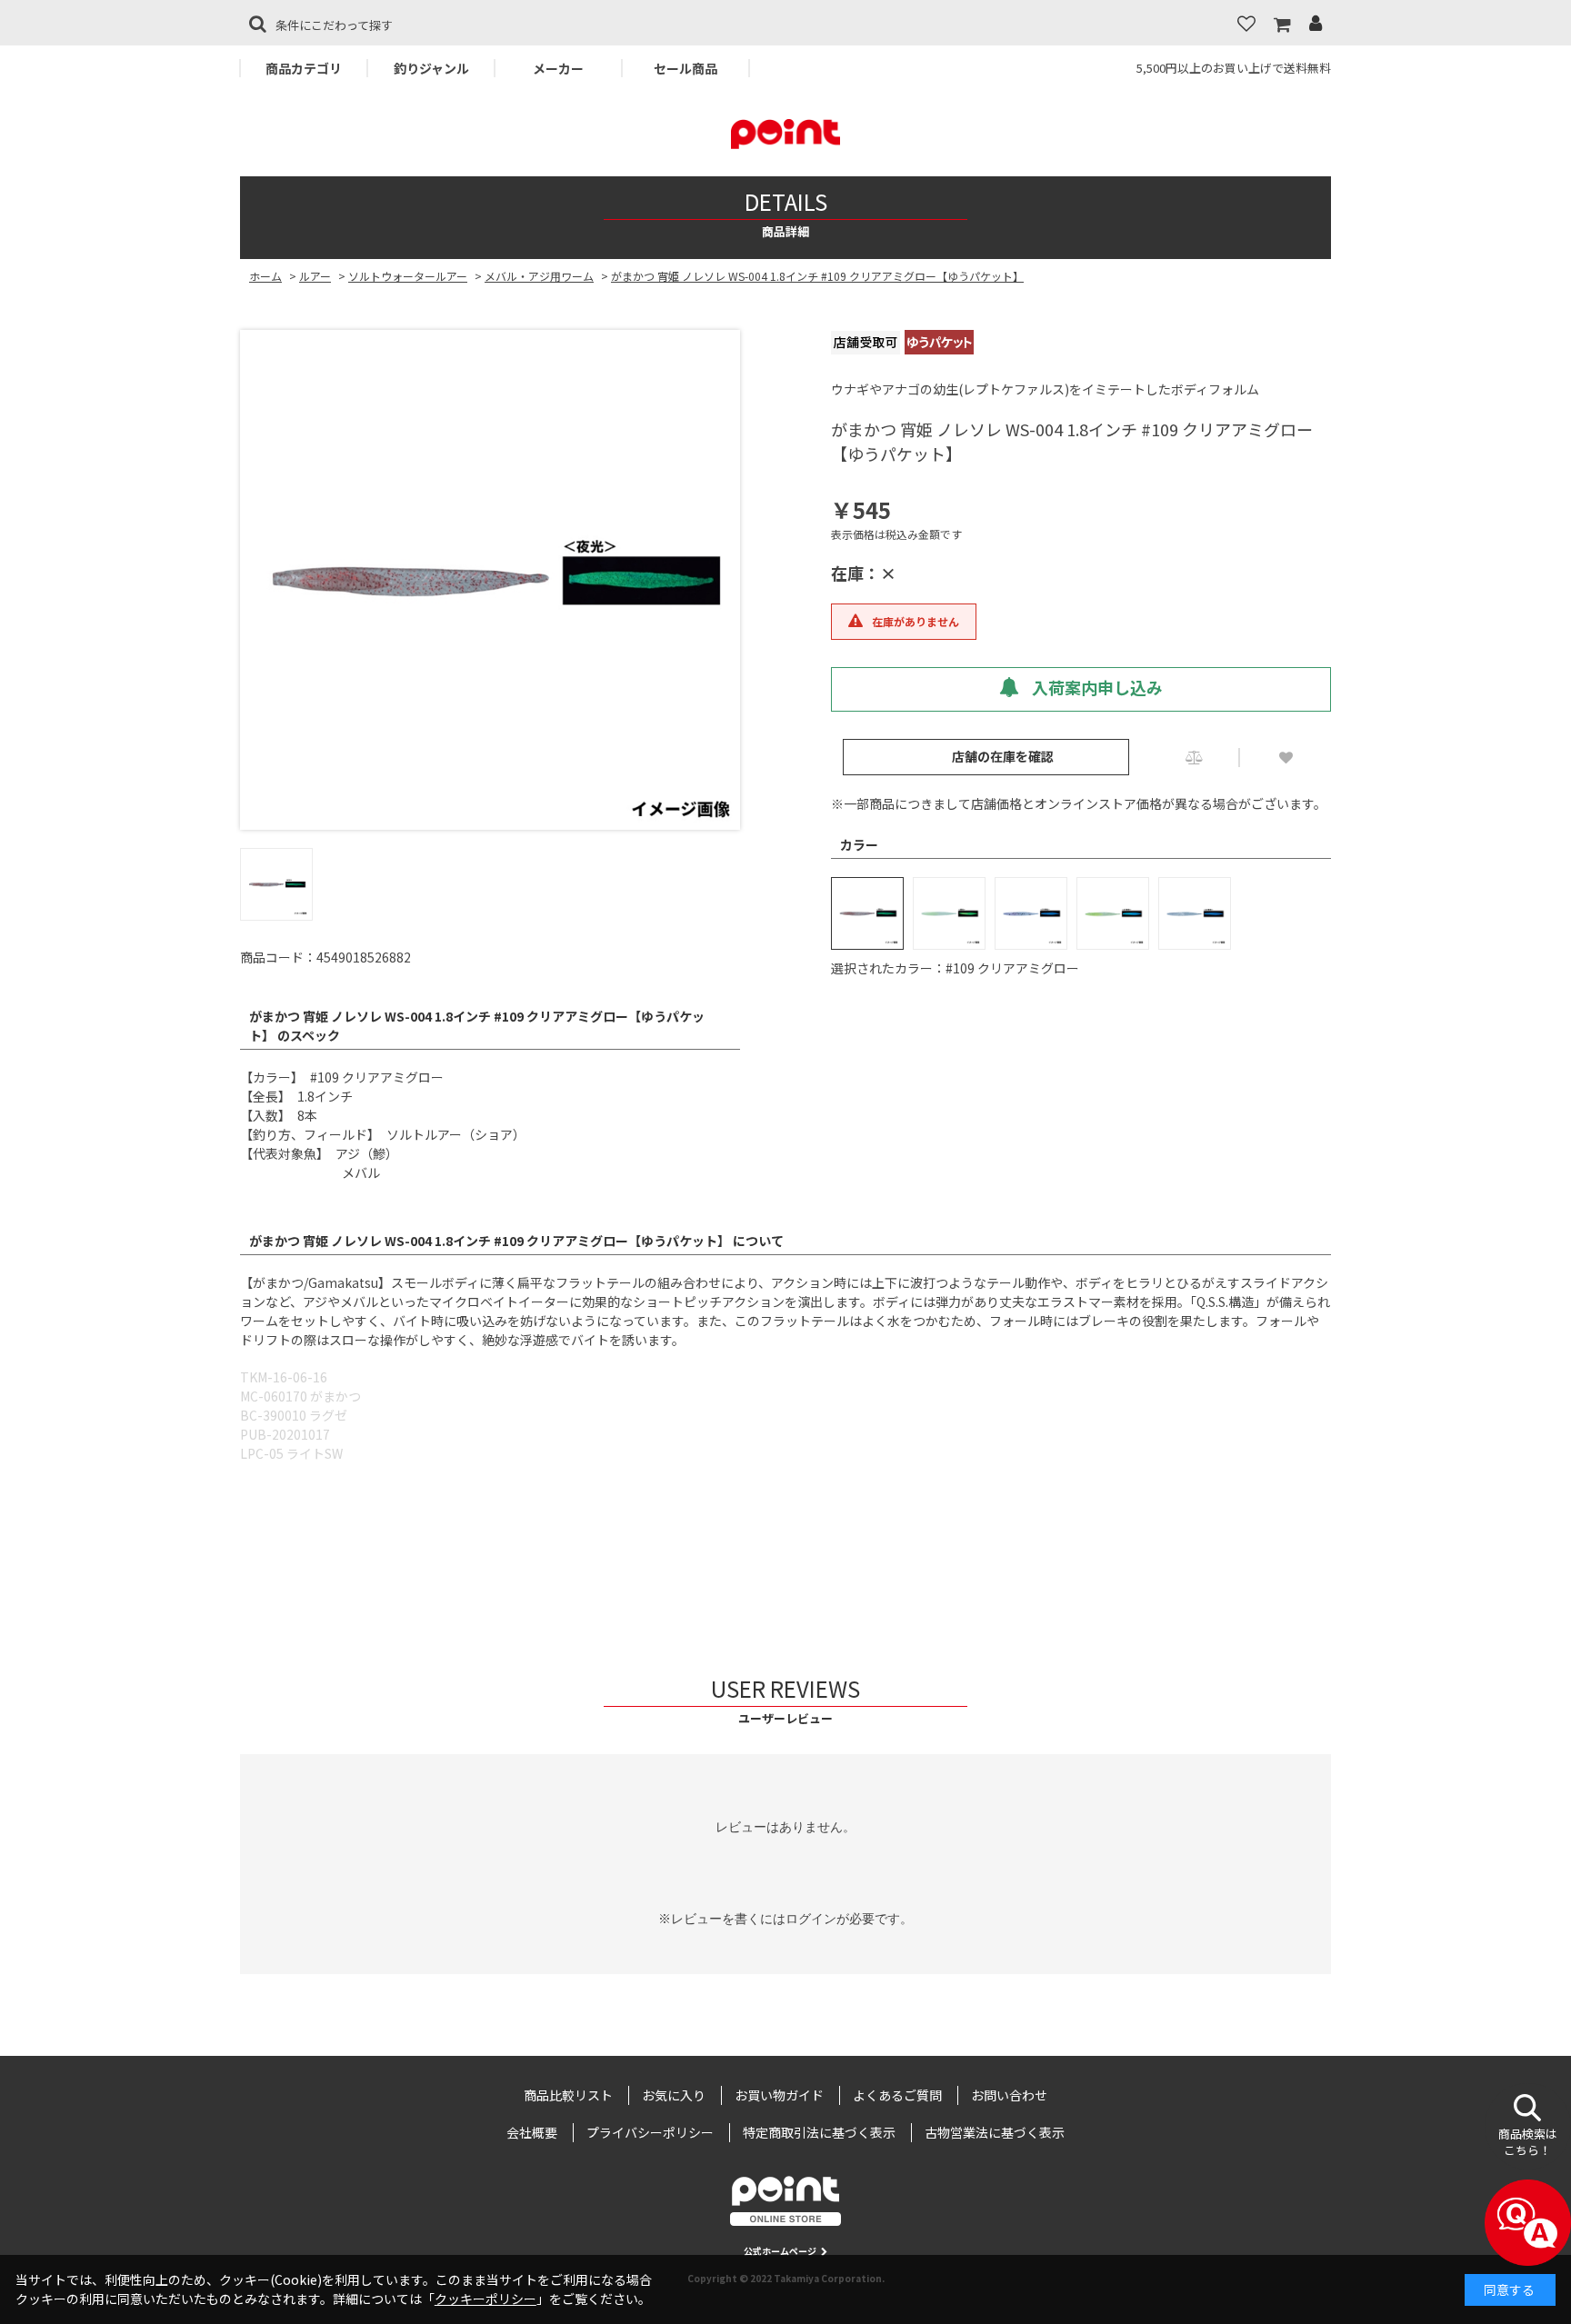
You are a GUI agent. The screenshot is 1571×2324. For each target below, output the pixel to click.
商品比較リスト (568, 2095)
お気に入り (674, 2095)
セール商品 (685, 68)
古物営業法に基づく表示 (995, 2132)
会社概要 (532, 2132)
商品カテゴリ (304, 68)
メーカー (558, 68)
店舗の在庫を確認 (1003, 756)
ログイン (811, 1919)
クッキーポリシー (485, 2299)
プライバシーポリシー (650, 2132)
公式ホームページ (780, 2251)
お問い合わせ (1009, 2095)
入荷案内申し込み (1096, 687)
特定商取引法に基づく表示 (819, 2132)
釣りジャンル (431, 68)
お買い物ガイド (779, 2095)
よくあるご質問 (897, 2095)
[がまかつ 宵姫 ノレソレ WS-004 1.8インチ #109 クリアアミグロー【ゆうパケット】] (490, 580)
